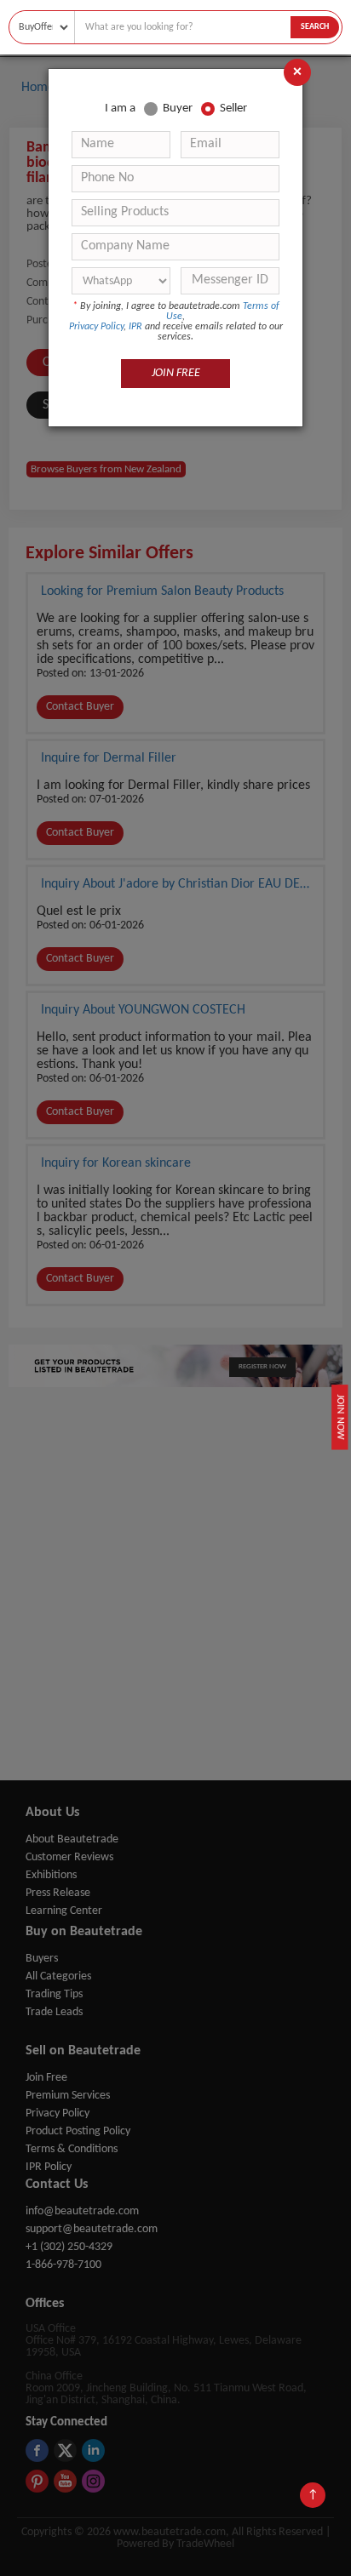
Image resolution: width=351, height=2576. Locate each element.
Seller (233, 109)
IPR (135, 327)
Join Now (340, 1417)
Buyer (178, 109)
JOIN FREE (176, 373)
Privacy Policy (96, 327)
